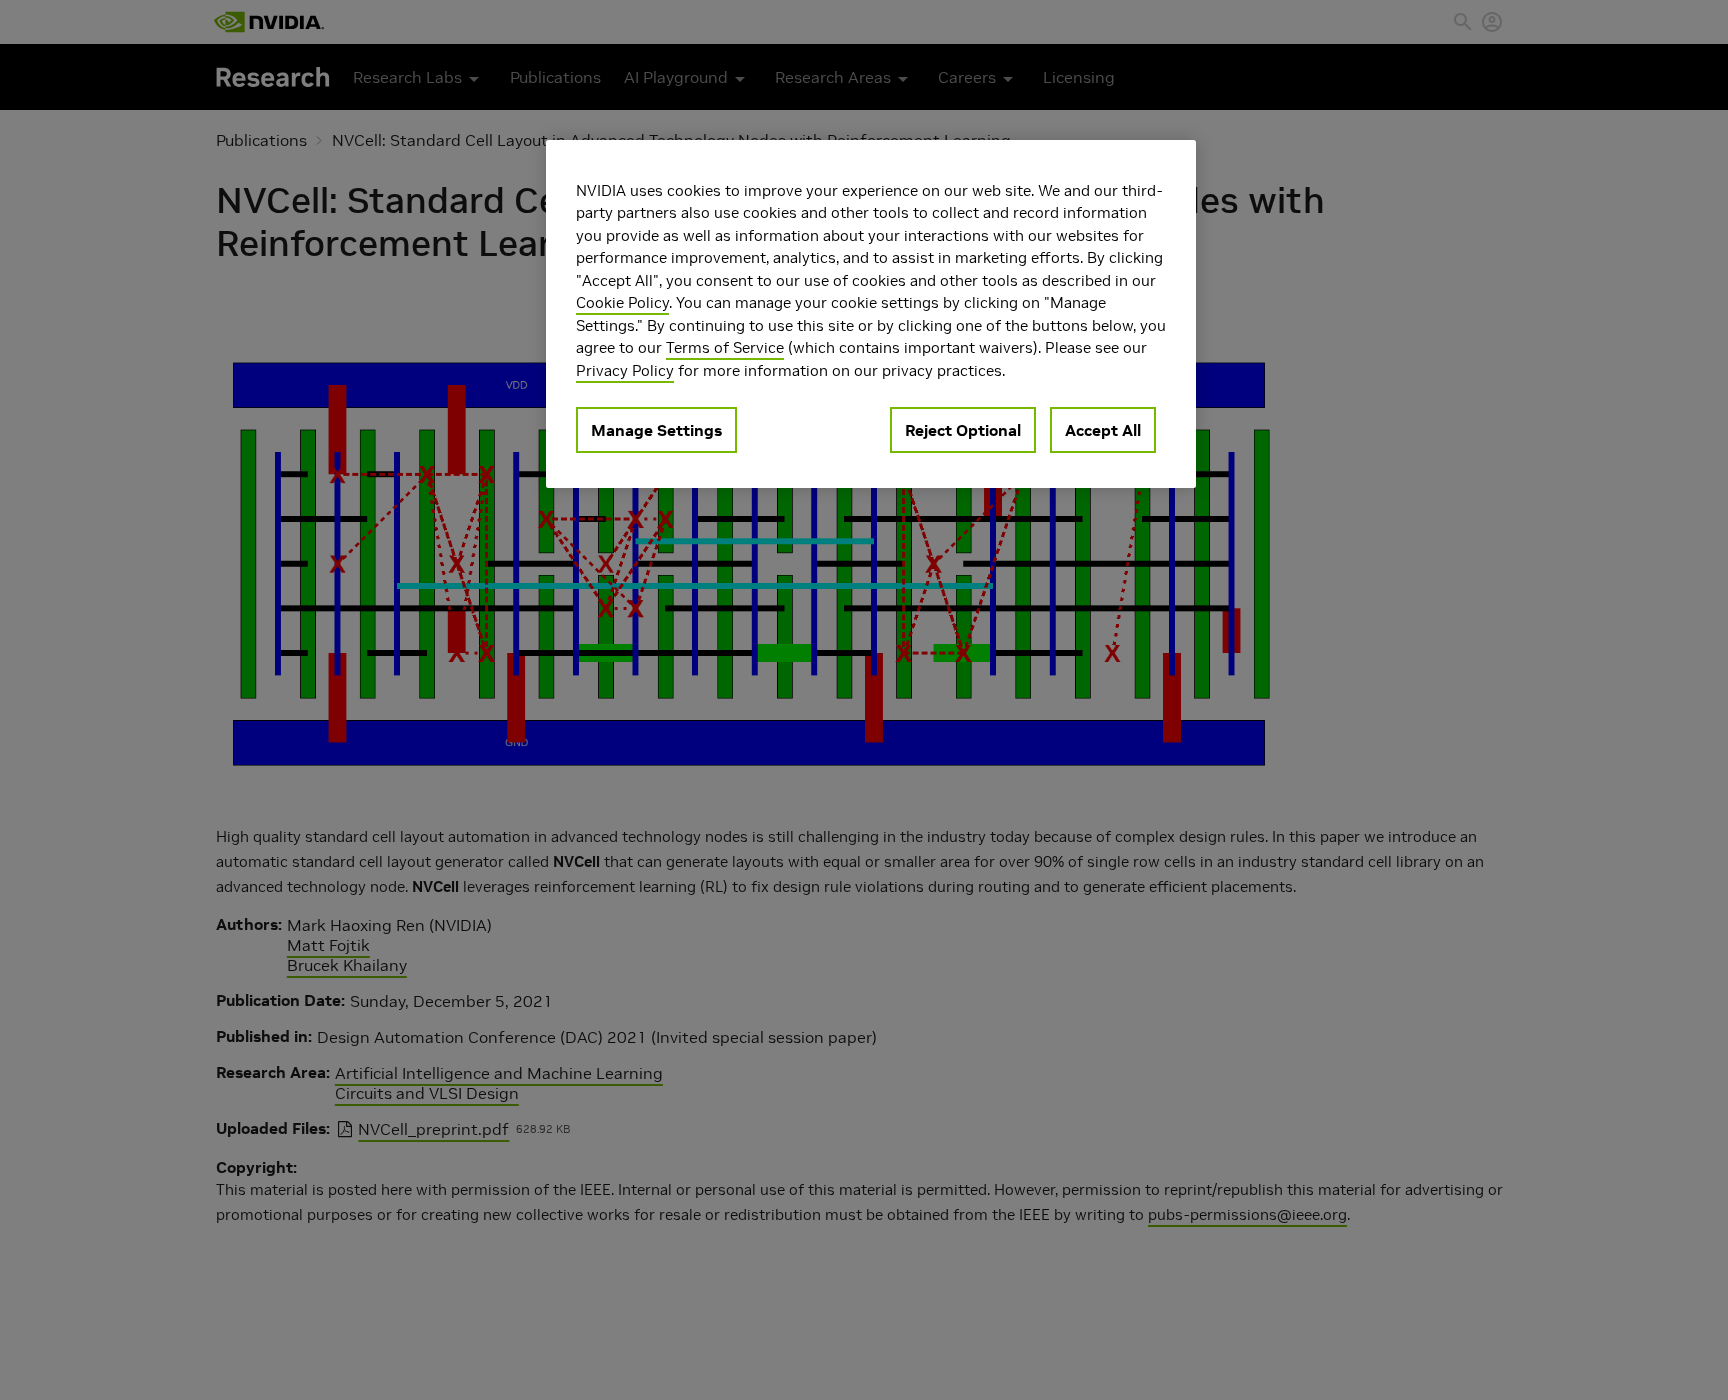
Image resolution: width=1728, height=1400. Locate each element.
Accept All (1103, 431)
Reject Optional (963, 431)
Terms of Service (725, 348)
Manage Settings (656, 431)
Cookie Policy (622, 303)
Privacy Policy (625, 370)
